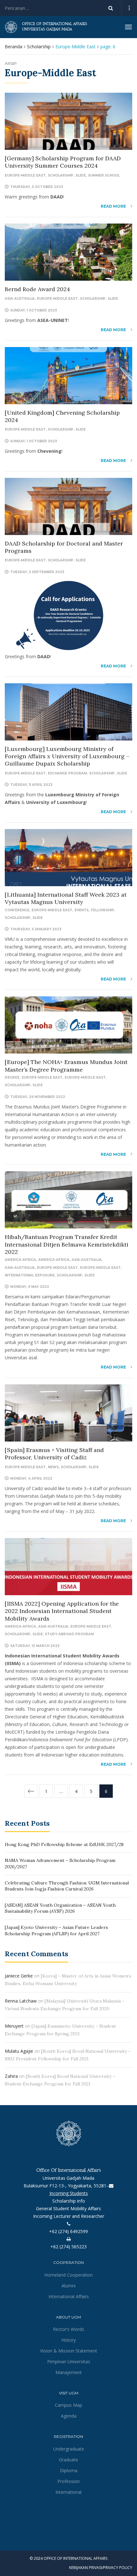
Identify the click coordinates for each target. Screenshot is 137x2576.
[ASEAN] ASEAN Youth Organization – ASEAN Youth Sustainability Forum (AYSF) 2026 (60, 1908)
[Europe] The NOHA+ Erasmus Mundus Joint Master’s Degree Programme (66, 1066)
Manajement (69, 2372)
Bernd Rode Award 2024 (37, 289)
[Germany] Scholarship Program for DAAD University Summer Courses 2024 (63, 162)
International (68, 2492)
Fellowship (102, 910)
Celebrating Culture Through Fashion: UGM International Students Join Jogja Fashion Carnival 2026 (67, 1886)
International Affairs (69, 2296)
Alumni (68, 2286)
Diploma (69, 2470)
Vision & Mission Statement (69, 2351)
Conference (17, 910)
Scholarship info (69, 2201)
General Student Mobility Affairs (68, 2208)
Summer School (104, 175)
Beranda (14, 47)
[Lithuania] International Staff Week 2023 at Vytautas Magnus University (66, 898)
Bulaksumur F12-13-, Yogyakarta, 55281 (65, 2186)
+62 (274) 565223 (68, 2247)
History (68, 2340)
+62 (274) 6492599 (68, 2231)
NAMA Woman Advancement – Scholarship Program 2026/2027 (60, 1863)
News (53, 1467)
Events (82, 910)
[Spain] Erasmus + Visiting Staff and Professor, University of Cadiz (54, 1454)
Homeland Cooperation (68, 2275)
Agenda (69, 2416)
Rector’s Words (68, 2329)
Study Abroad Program (69, 1634)
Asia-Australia (20, 299)
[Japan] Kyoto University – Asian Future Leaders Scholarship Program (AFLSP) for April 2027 (56, 1930)
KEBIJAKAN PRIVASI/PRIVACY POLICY (101, 2568)
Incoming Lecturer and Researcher (69, 2216)
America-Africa (20, 1260)
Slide (81, 175)
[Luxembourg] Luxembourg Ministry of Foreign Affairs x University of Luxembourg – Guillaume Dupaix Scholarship (67, 756)
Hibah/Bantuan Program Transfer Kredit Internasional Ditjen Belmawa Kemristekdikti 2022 (67, 1244)
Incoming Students (69, 2193)
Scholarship (39, 47)
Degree (12, 1077)
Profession (68, 2481)
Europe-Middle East (25, 175)
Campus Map (68, 2405)
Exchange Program (67, 773)
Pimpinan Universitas (69, 2362)
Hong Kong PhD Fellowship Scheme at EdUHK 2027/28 (64, 1844)
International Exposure (30, 1275)
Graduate (68, 2460)
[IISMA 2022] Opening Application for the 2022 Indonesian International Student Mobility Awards (62, 1611)
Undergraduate (69, 2449)
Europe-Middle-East (85, 1077)
